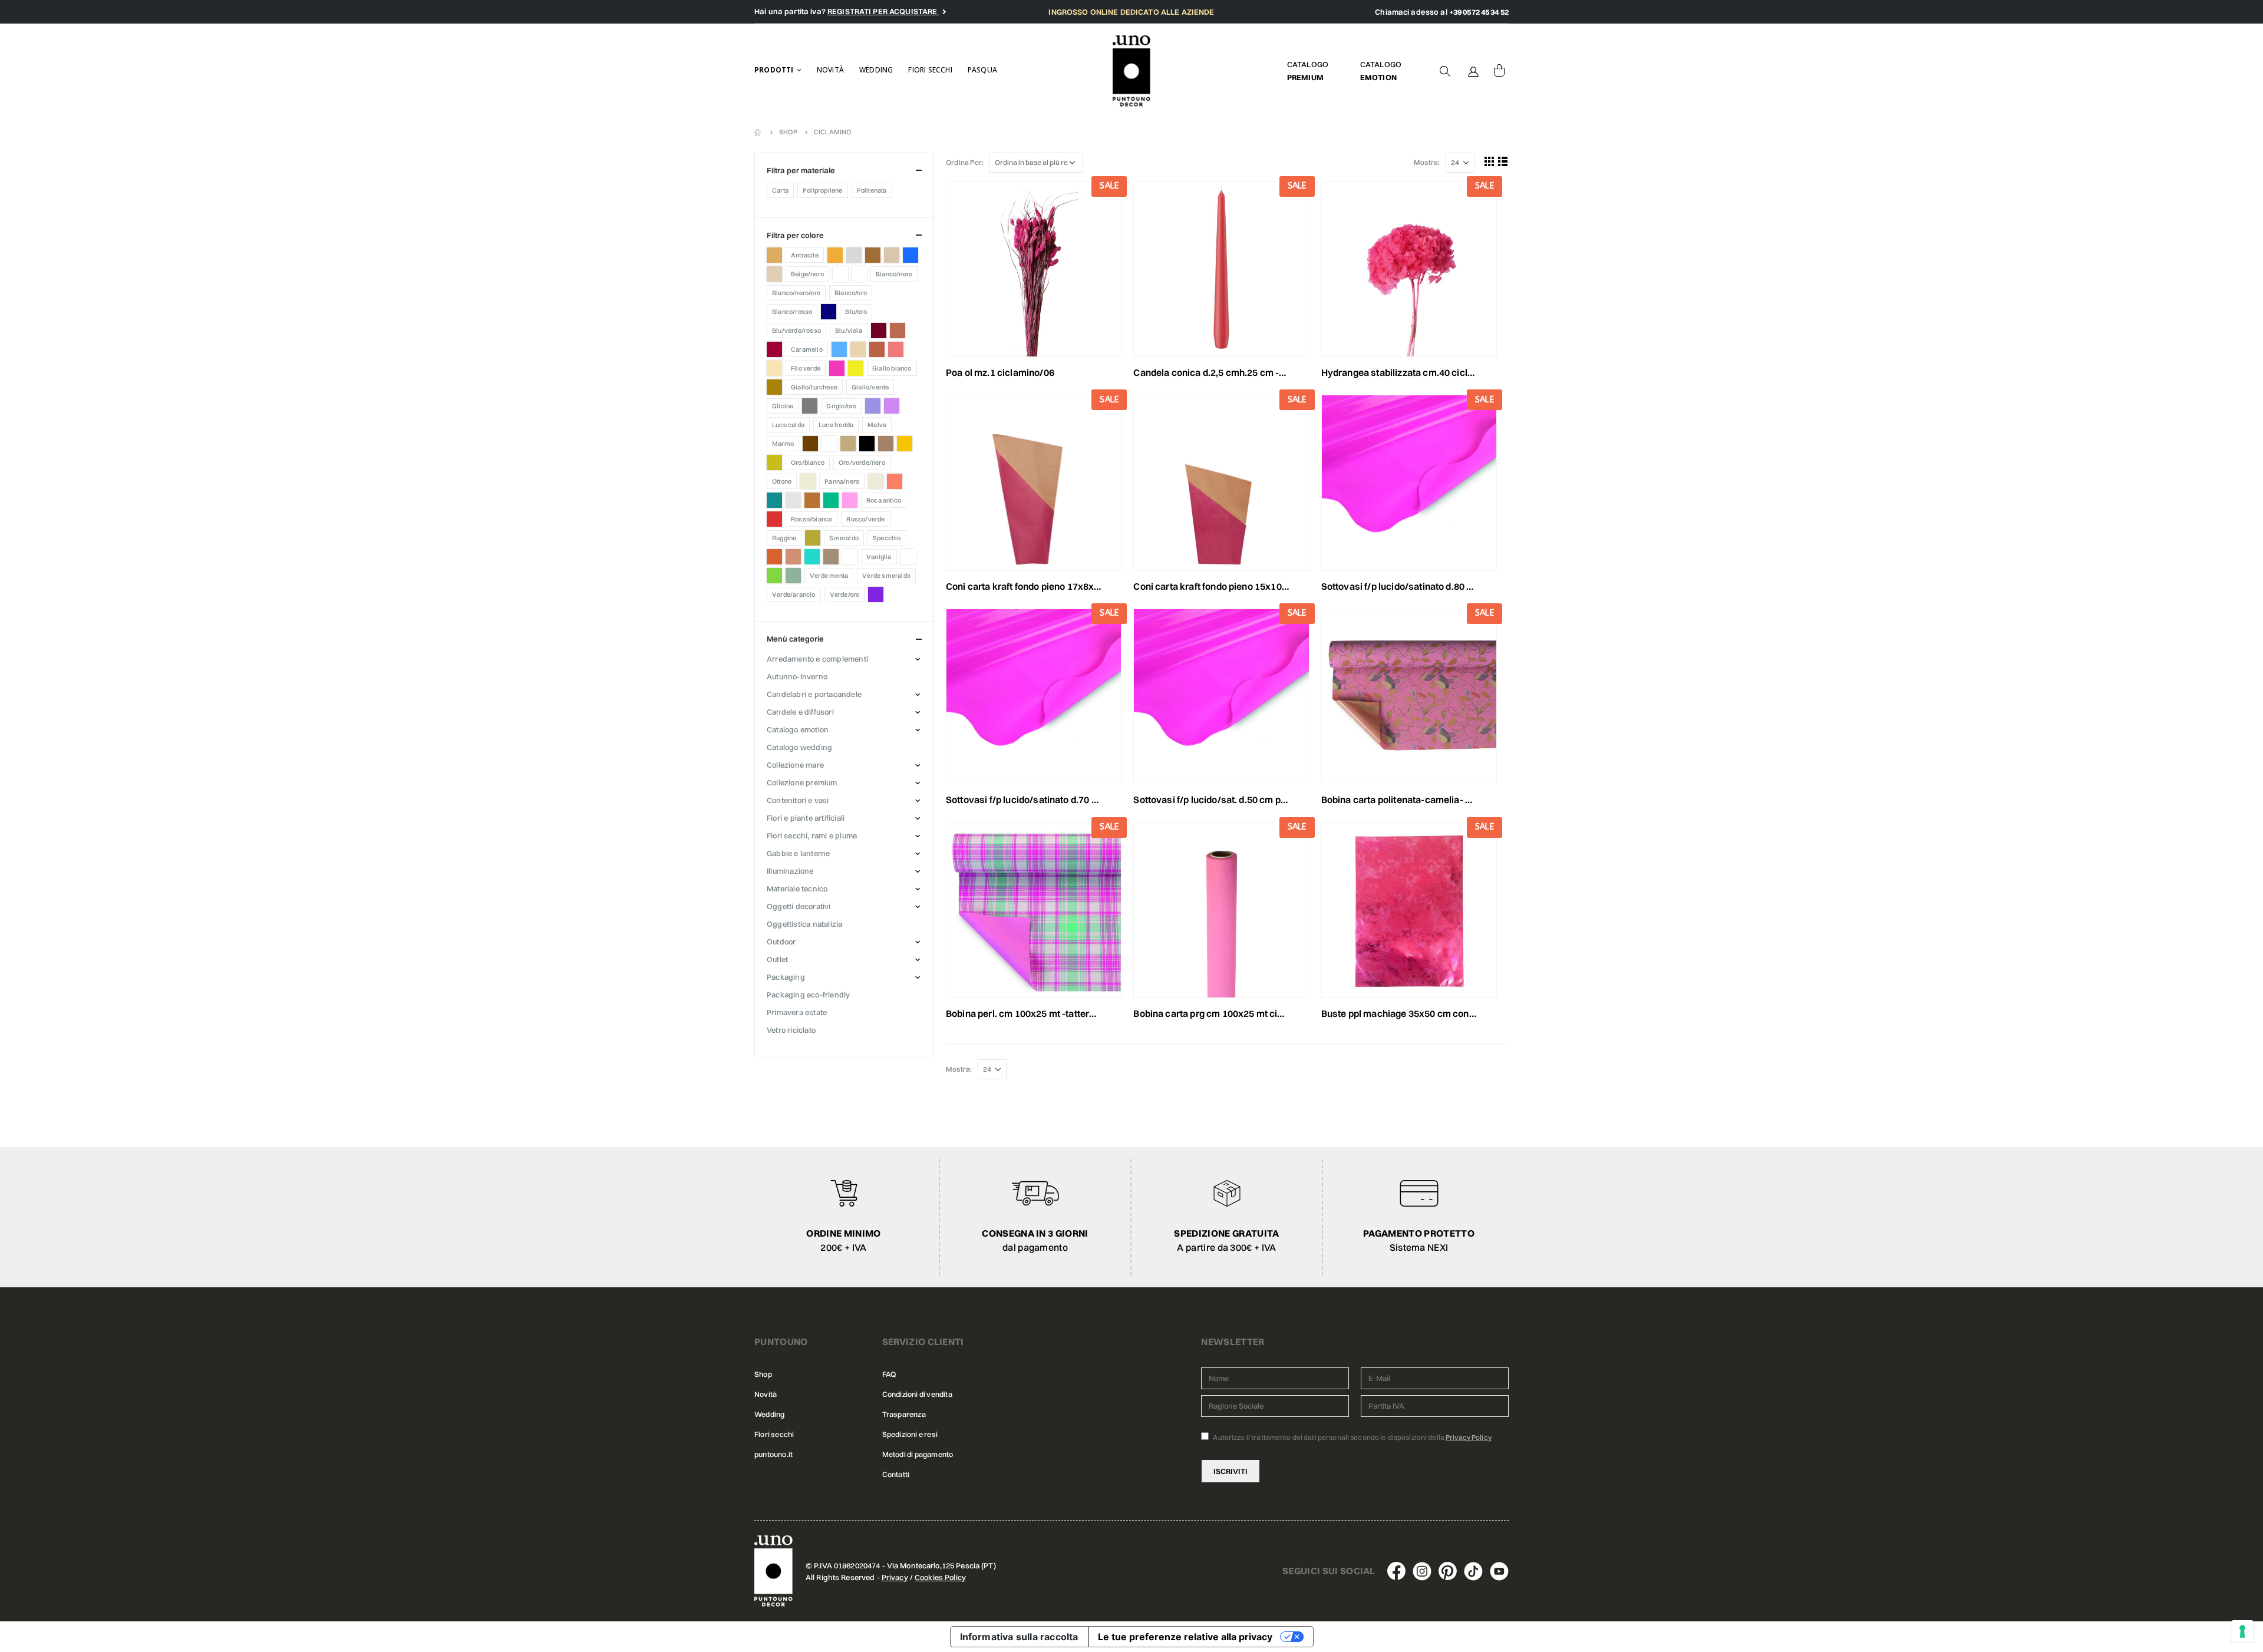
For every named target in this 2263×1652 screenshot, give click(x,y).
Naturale (848, 444)
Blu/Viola (849, 331)
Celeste (839, 349)
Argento (854, 255)
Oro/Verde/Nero (862, 462)
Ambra (774, 255)
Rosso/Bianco (811, 519)
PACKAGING (786, 977)
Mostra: (1427, 162)
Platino (793, 500)
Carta (780, 190)
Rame (812, 500)
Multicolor (829, 444)
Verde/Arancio (794, 594)
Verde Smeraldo (886, 576)
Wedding (876, 70)
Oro (774, 462)
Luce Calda (788, 425)
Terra (774, 557)
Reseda (831, 500)
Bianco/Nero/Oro (796, 293)
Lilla (892, 406)
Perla (876, 481)
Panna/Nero (842, 481)
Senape (813, 538)
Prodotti (774, 70)
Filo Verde (806, 368)
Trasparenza (904, 1414)
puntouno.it (773, 1454)
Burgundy (774, 349)
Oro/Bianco (808, 462)
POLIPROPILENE (823, 190)
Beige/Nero (807, 274)
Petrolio (774, 500)
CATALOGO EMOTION (798, 729)
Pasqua (982, 70)
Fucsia (837, 368)
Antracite (805, 255)
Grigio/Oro (841, 406)
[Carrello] (1499, 71)
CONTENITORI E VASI (798, 800)
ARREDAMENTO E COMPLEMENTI (817, 659)
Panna (808, 481)
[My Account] (1473, 71)
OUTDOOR (781, 941)
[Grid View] (1490, 161)
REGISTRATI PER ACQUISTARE (883, 11)
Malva (877, 425)
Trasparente (850, 557)
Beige (774, 274)
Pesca (895, 481)
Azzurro (911, 255)
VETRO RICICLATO (791, 1030)
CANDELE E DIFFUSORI (800, 712)
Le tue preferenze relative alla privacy (1185, 1637)
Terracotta (793, 557)
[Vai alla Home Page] (758, 132)
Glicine (783, 406)
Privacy (895, 1577)
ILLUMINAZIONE (790, 871)
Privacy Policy (1469, 1437)
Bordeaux (879, 331)
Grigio (810, 406)
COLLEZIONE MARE (795, 765)
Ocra (905, 444)
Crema (774, 368)
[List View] (1503, 161)
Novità (830, 70)
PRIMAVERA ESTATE (797, 1012)
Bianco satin (859, 274)
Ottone (782, 481)
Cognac (877, 349)
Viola (876, 594)
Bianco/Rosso (792, 312)
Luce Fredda (836, 425)
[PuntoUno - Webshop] (1132, 71)
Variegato (908, 557)
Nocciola (886, 444)
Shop (763, 1374)
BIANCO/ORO (851, 293)
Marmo (783, 444)
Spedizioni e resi (910, 1434)
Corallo (896, 349)
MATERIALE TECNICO (797, 888)
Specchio (887, 538)
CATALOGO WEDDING (799, 747)
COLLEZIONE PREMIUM (802, 782)
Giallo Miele (774, 387)
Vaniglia (879, 557)
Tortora (831, 557)
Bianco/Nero (894, 274)
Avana (873, 255)
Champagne (858, 349)
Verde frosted (793, 576)
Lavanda (873, 406)
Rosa (850, 500)
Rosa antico (884, 500)
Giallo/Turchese (814, 387)
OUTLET (777, 959)
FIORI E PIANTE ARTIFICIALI (806, 818)
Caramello (807, 349)
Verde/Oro (845, 594)
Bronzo (898, 331)
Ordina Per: (965, 162)
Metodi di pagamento (918, 1454)
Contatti (896, 1474)
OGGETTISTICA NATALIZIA (804, 924)
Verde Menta (829, 576)
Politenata (872, 190)
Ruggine (784, 538)
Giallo (856, 368)
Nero (867, 444)
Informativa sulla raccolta (1019, 1637)
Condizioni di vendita (917, 1394)
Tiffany (812, 557)
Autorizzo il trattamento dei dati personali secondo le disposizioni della (1352, 1437)
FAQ (889, 1374)
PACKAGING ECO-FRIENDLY (808, 994)
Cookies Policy (940, 1577)
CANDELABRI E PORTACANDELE (814, 694)
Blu (829, 312)
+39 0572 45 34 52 (1479, 12)
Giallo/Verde (870, 387)
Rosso (774, 519)
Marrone (810, 444)
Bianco (840, 274)
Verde (774, 576)
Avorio (892, 255)
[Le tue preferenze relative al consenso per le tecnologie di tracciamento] (2242, 1631)
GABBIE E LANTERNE (798, 853)
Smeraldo (844, 538)
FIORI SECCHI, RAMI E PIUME (812, 835)
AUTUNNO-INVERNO (797, 676)
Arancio (835, 255)
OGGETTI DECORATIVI (799, 906)
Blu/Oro (856, 312)
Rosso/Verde (865, 519)
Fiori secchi (930, 70)
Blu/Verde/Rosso (796, 331)
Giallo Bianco (892, 368)
